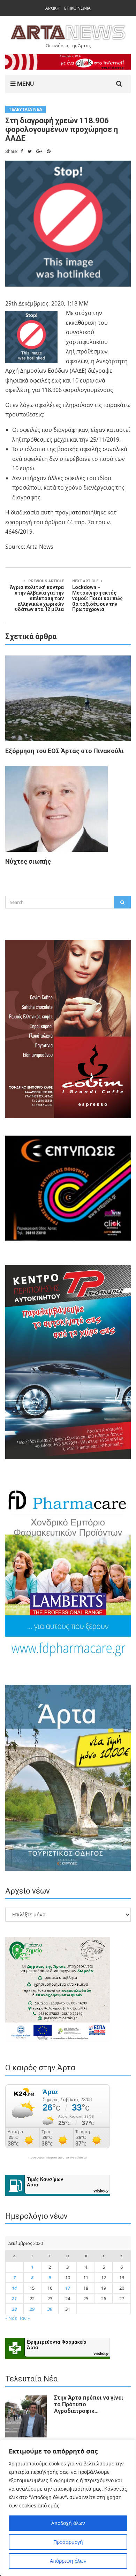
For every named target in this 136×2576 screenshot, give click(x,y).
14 (14, 2288)
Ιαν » (25, 2318)
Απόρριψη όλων (68, 2561)
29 (32, 2309)
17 (68, 2288)
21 (14, 2298)
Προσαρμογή (68, 2542)
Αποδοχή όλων (68, 2523)
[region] (68, 2508)
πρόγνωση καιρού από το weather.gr (58, 2157)
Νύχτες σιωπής (28, 861)
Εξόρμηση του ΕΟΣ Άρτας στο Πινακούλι (65, 751)
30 (50, 2309)
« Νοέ (11, 2318)
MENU (25, 84)
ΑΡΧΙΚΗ (52, 8)
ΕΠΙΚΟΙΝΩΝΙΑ (77, 8)
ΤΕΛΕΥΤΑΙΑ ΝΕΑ (25, 109)
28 (14, 2309)
